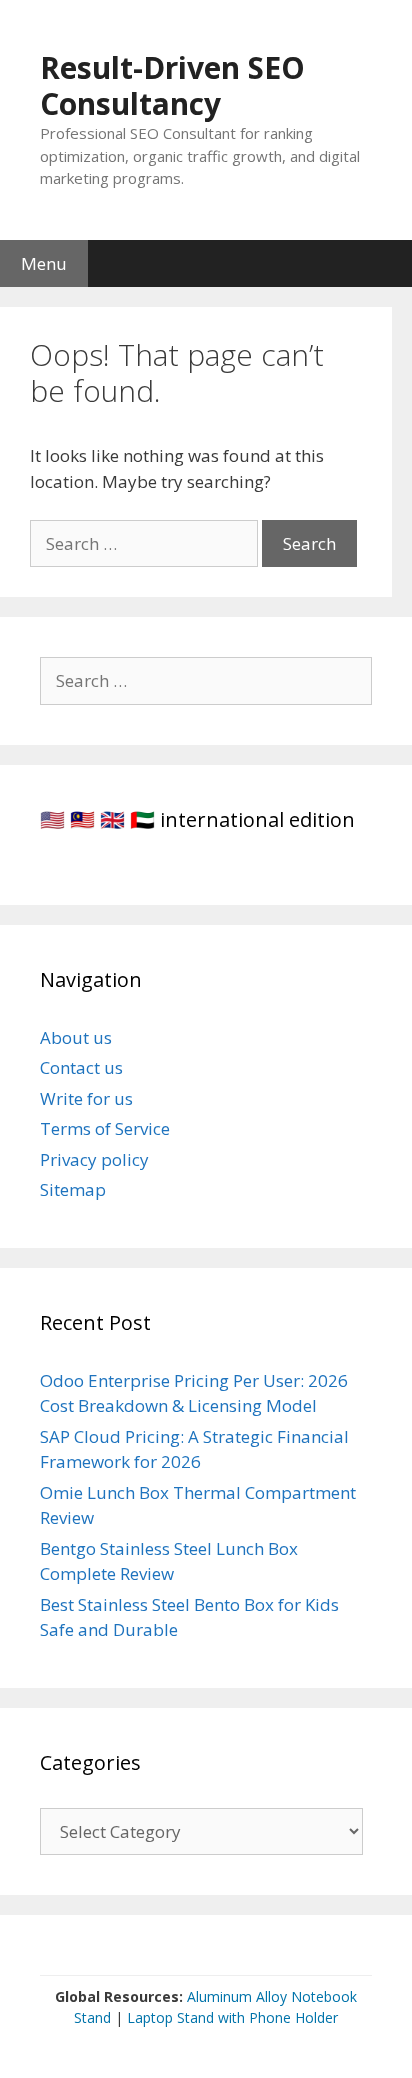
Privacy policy (94, 1159)
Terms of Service (105, 1128)
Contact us (81, 1067)
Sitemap (73, 1189)
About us (76, 1037)
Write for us (86, 1098)
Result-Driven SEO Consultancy (172, 85)
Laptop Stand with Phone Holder (232, 2017)
